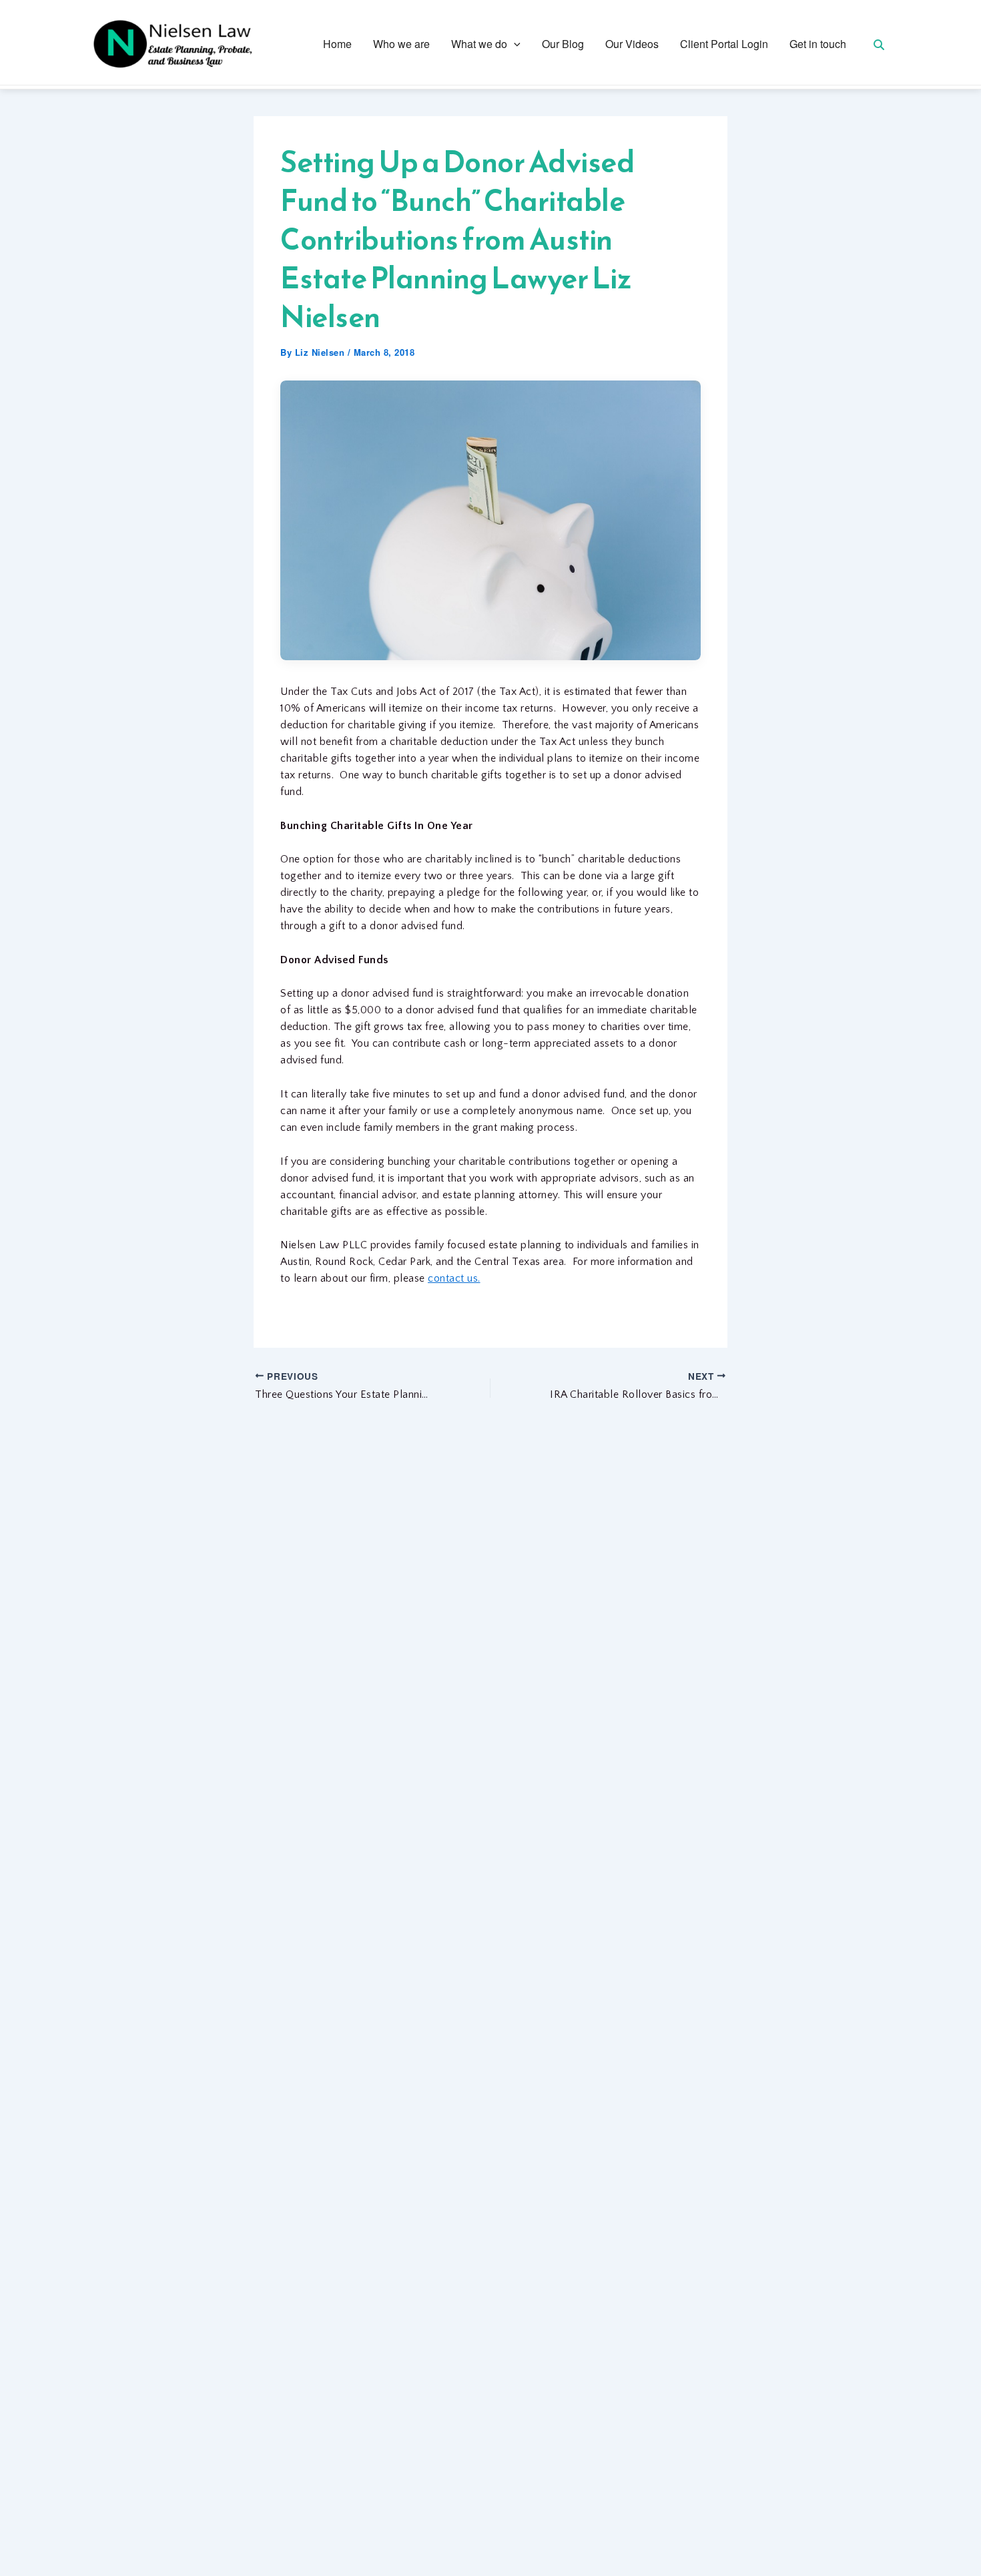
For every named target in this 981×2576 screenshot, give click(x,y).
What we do (479, 44)
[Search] (879, 44)
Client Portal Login (724, 44)
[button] (514, 44)
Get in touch (818, 44)
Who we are (401, 44)
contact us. (454, 1278)
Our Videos (632, 44)
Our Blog (563, 44)
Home (337, 44)
